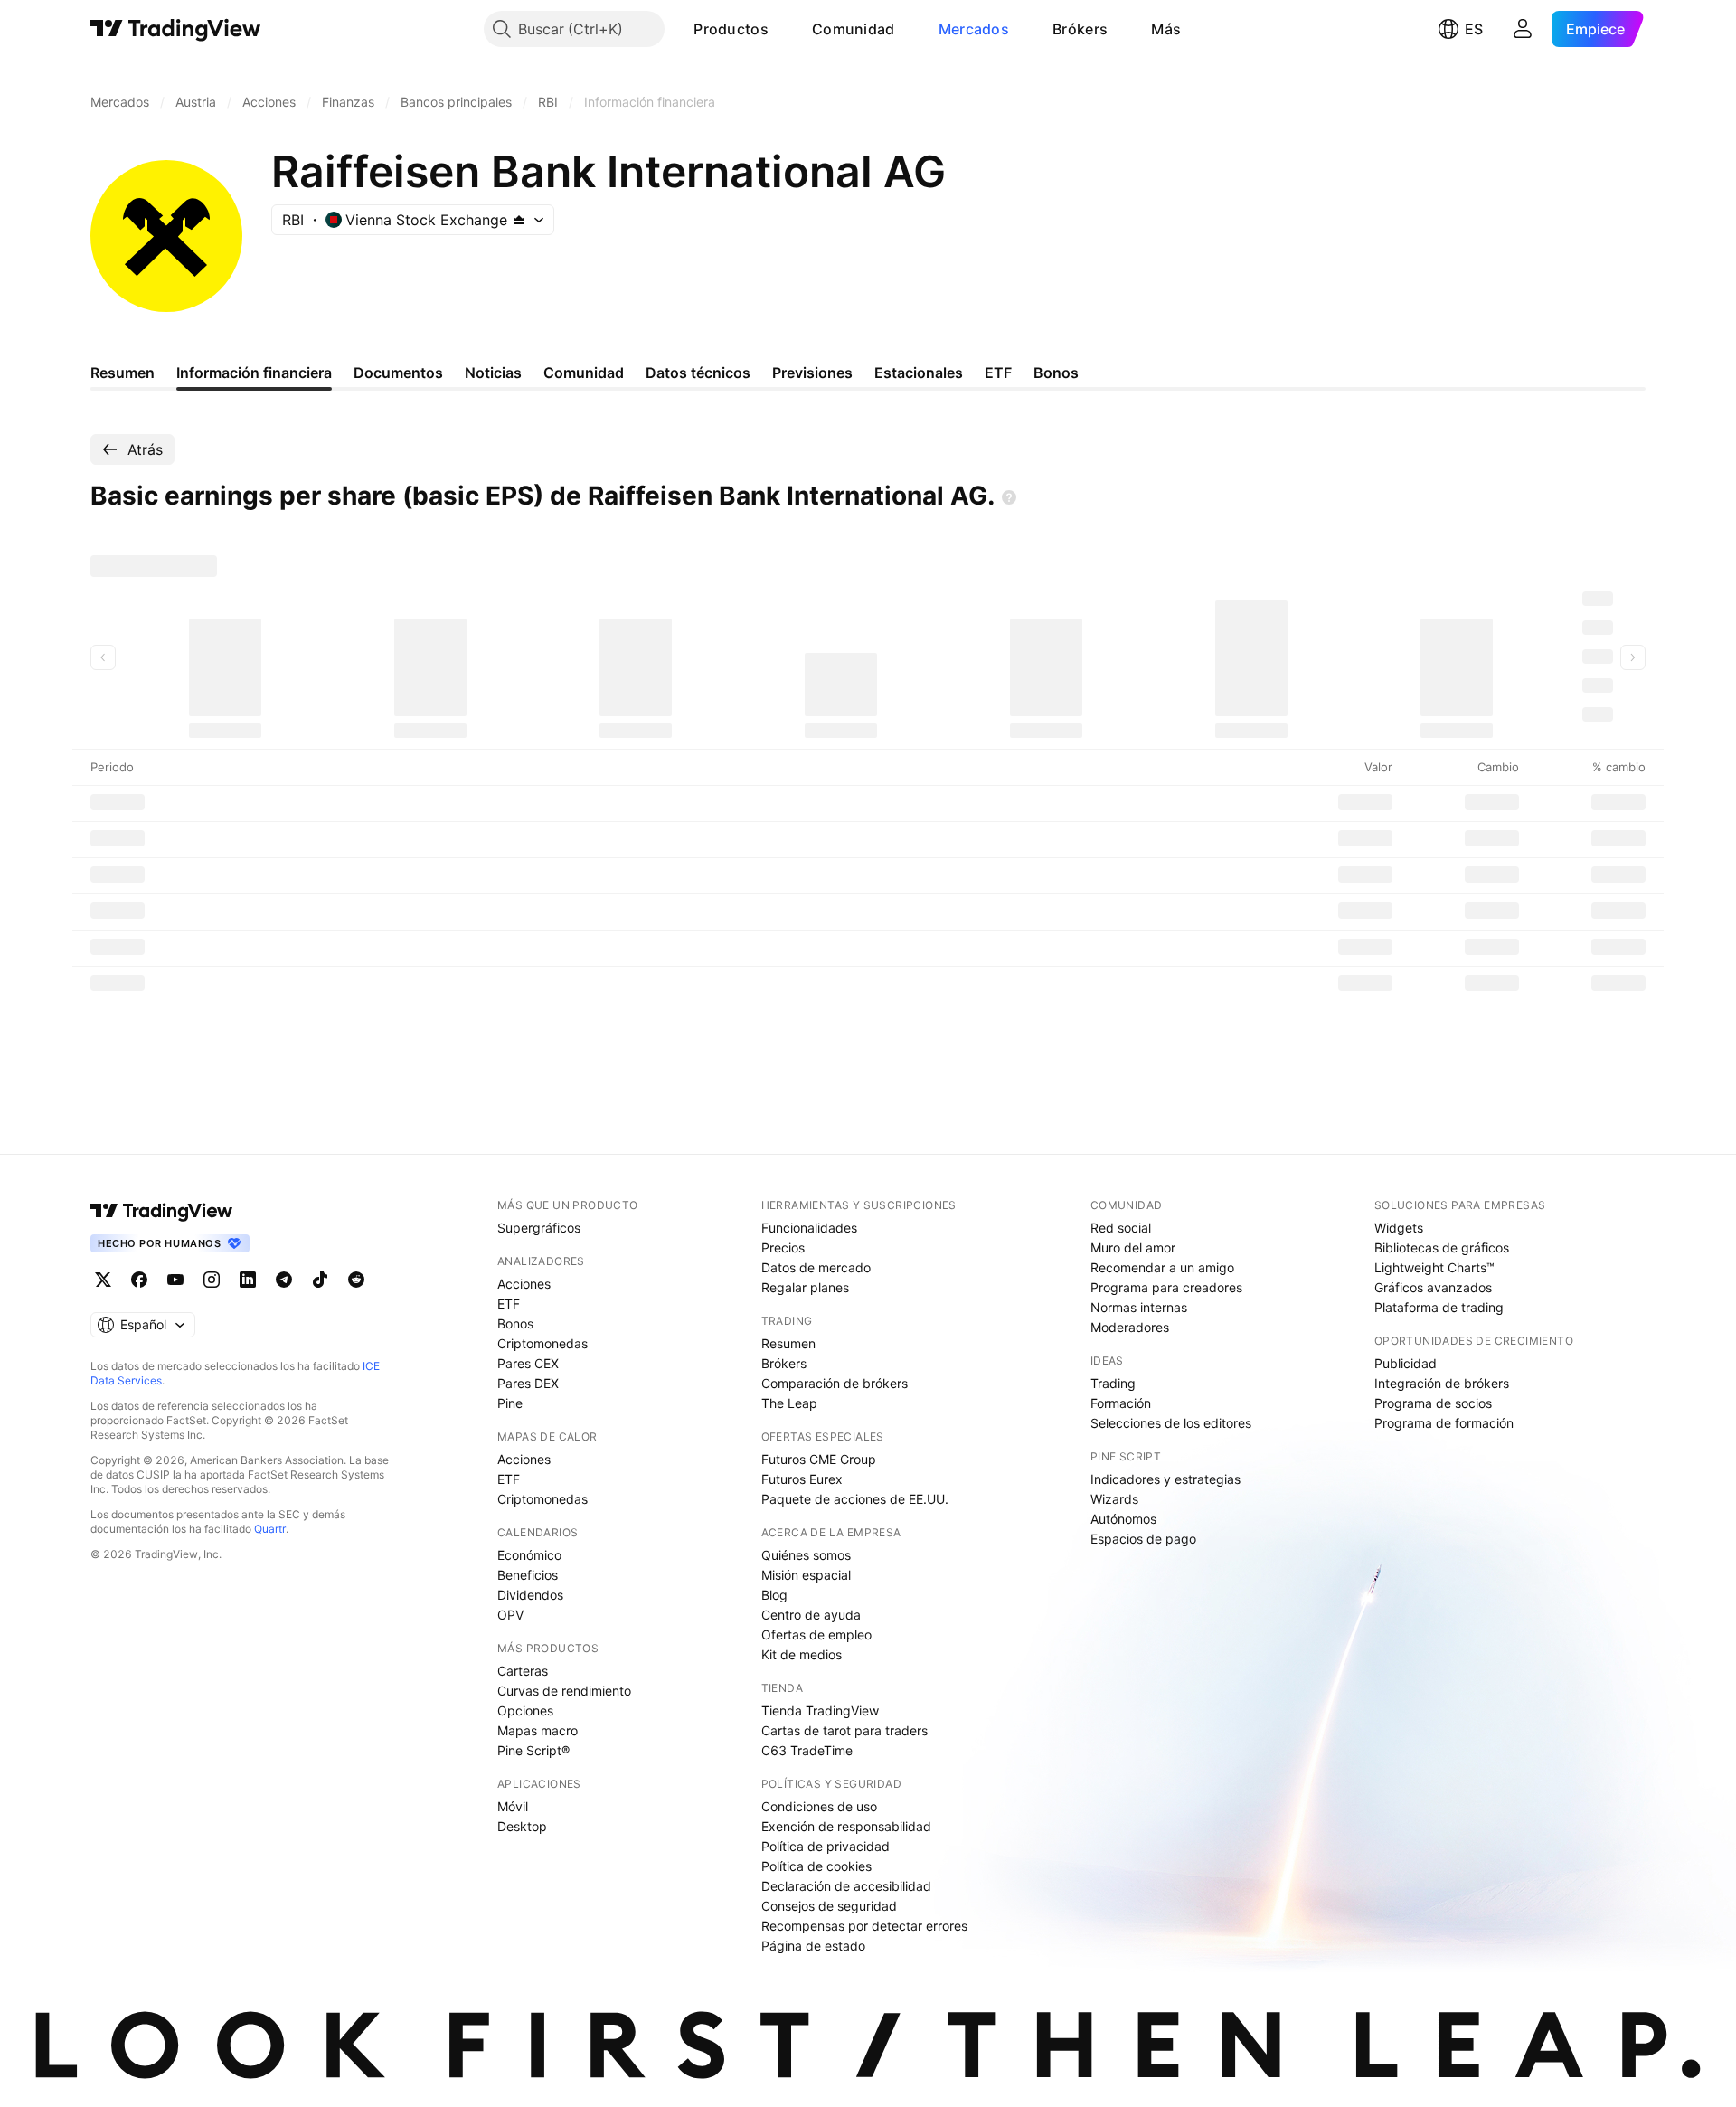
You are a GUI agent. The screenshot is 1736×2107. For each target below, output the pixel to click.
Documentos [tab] (398, 373)
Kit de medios (802, 1654)
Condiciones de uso (819, 1806)
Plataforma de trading (1439, 1307)
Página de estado (813, 1946)
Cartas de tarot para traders (844, 1730)
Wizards (1114, 1499)
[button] (782, 29)
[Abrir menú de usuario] (1523, 29)
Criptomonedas (542, 1343)
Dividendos (530, 1595)
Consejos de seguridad (829, 1906)
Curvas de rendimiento (564, 1691)
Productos (731, 29)
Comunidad (854, 29)
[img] (519, 220)
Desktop (522, 1826)
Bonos (515, 1323)
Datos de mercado (816, 1267)
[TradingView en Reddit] (356, 1280)
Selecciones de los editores (1171, 1423)
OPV (510, 1615)
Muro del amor (1133, 1247)
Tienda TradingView (820, 1710)
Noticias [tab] (493, 373)
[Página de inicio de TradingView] (176, 29)
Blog (774, 1595)
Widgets (1399, 1228)
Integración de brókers (1442, 1383)
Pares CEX (528, 1363)
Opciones (525, 1710)
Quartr (270, 1529)
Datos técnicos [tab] (698, 373)
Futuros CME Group (819, 1459)
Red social (1121, 1228)
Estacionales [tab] (919, 373)
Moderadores (1130, 1327)
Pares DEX (528, 1383)
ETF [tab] (998, 373)
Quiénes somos (806, 1555)
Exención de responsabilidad (846, 1826)
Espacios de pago (1143, 1539)
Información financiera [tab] (254, 373)
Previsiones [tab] (812, 373)
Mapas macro (538, 1730)
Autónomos (1123, 1519)
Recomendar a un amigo (1162, 1267)
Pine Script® (533, 1750)
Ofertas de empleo (816, 1635)
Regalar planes (805, 1287)
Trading (1113, 1383)
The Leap (789, 1403)
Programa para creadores (1166, 1287)
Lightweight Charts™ (1434, 1267)
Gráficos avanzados (1433, 1287)
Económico (529, 1555)
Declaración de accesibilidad (846, 1886)
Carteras (523, 1671)
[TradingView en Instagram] (212, 1280)
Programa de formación (1444, 1423)
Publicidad (1406, 1363)
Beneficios (528, 1575)
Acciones (524, 1284)
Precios (783, 1247)
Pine (510, 1403)
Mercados (974, 29)
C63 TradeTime (807, 1750)
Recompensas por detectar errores (864, 1926)
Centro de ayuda (811, 1615)
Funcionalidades (809, 1228)
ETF (509, 1304)
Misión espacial (806, 1575)
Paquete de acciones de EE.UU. (855, 1499)
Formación (1121, 1403)
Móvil (513, 1806)
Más (1166, 29)
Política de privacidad (826, 1846)
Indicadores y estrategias (1165, 1479)
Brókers (1080, 29)
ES (1474, 29)
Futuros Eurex (802, 1479)
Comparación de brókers (835, 1383)
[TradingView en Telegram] (284, 1280)
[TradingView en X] (103, 1280)
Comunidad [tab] (584, 373)
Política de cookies (816, 1866)
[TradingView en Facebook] (139, 1280)
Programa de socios (1433, 1403)
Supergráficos (539, 1228)
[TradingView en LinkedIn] (248, 1280)
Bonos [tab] (1056, 373)
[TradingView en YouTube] (175, 1280)
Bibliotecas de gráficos (1442, 1247)
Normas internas (1139, 1307)
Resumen (788, 1343)
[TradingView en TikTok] (320, 1280)
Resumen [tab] (123, 373)
